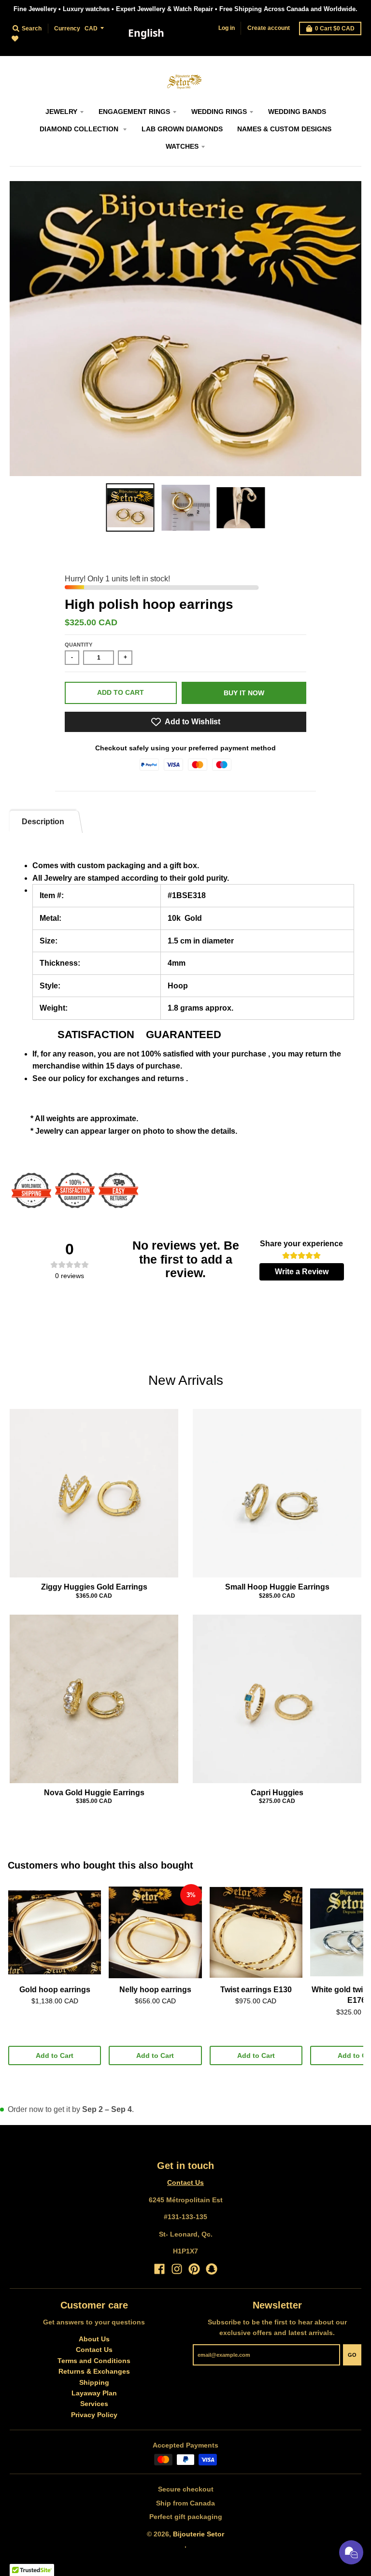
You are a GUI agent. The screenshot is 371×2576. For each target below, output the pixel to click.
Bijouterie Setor (199, 2534)
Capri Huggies (277, 1793)
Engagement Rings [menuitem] (134, 112)
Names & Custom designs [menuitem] (284, 129)
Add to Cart (55, 2055)
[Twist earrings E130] (256, 1932)
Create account (269, 28)
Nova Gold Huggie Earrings (94, 1793)
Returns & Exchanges (94, 2371)
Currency (67, 28)
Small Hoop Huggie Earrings (277, 1587)
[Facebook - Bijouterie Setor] (159, 2269)
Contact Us (185, 2182)
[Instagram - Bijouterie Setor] (177, 2269)
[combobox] (146, 33)
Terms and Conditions (94, 2361)
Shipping (94, 2382)
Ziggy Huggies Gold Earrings (94, 1587)
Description (43, 822)
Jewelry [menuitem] (61, 112)
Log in (227, 28)
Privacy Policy (94, 2415)
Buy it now (244, 693)
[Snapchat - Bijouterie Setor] (212, 2269)
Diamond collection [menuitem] (80, 129)
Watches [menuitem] (182, 146)
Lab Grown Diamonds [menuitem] (182, 129)
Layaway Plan (94, 2393)
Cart (335, 28)
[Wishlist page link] (21, 44)
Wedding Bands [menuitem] (297, 112)
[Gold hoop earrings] (55, 1932)
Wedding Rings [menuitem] (219, 112)
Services (94, 2404)
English (146, 33)
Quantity (78, 645)
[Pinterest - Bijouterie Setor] (194, 2269)
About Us (94, 2339)
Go (352, 2355)
